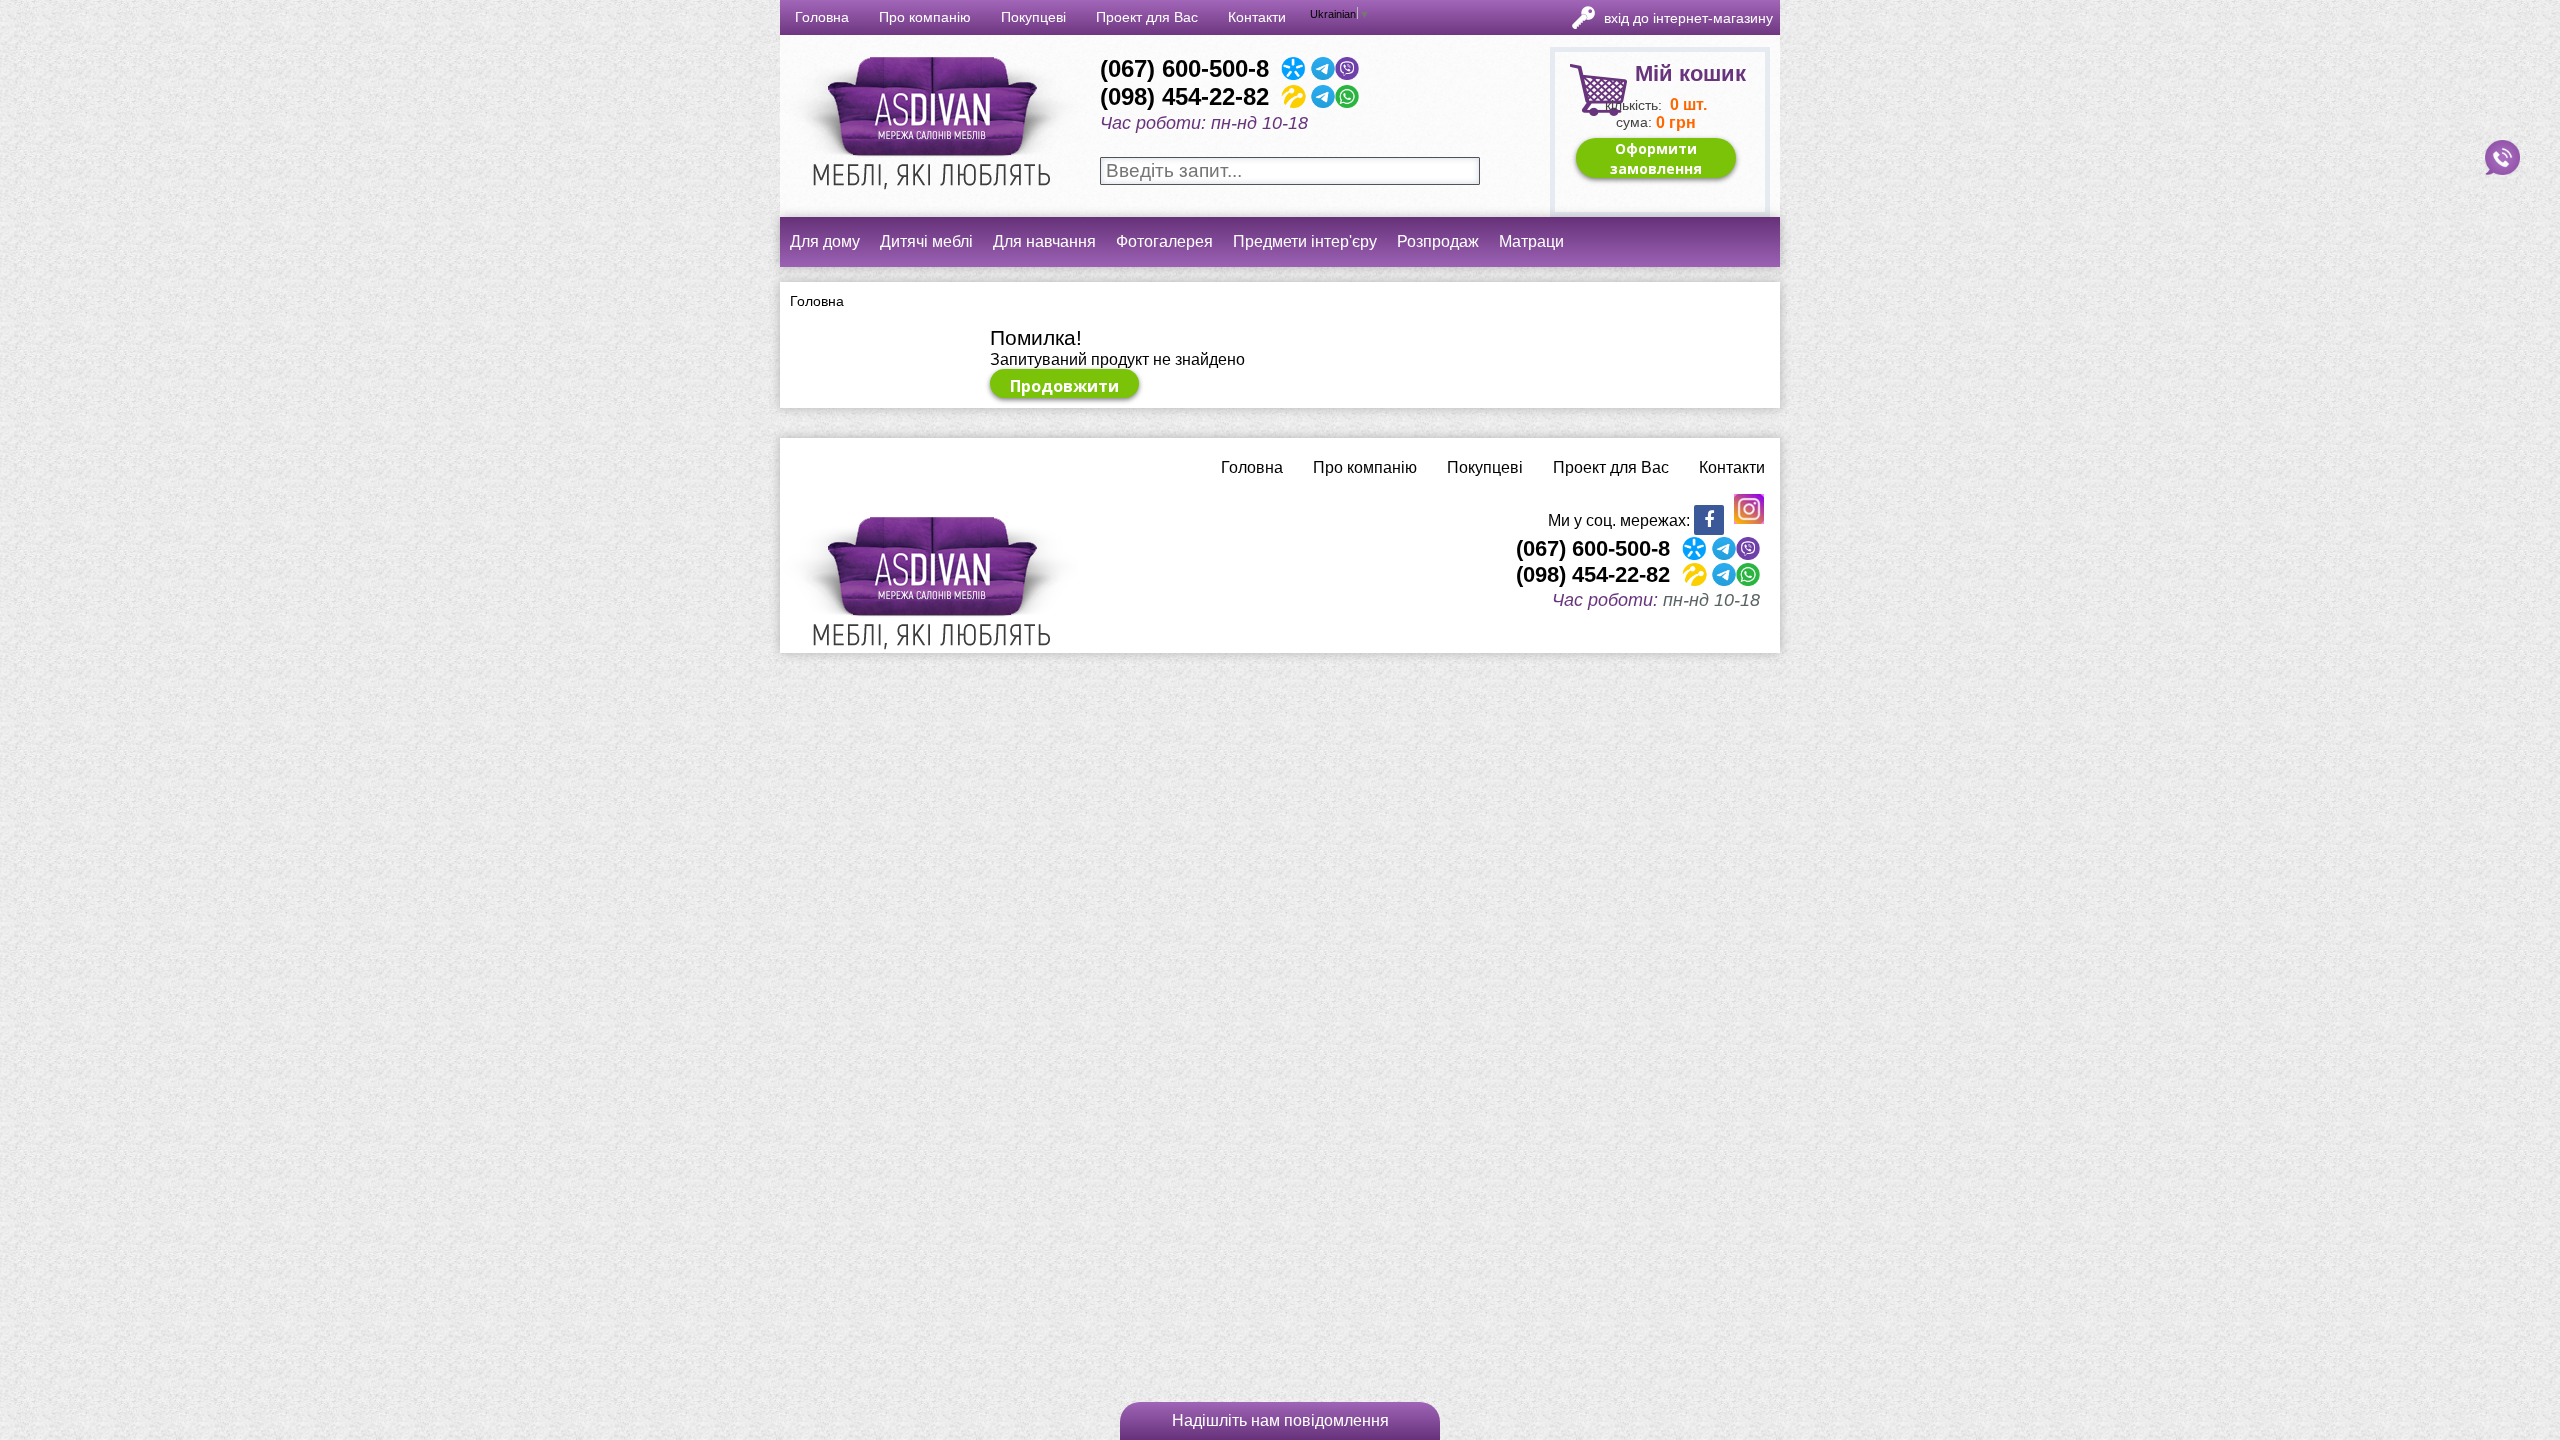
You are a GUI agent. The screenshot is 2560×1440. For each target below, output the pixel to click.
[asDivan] (929, 200)
